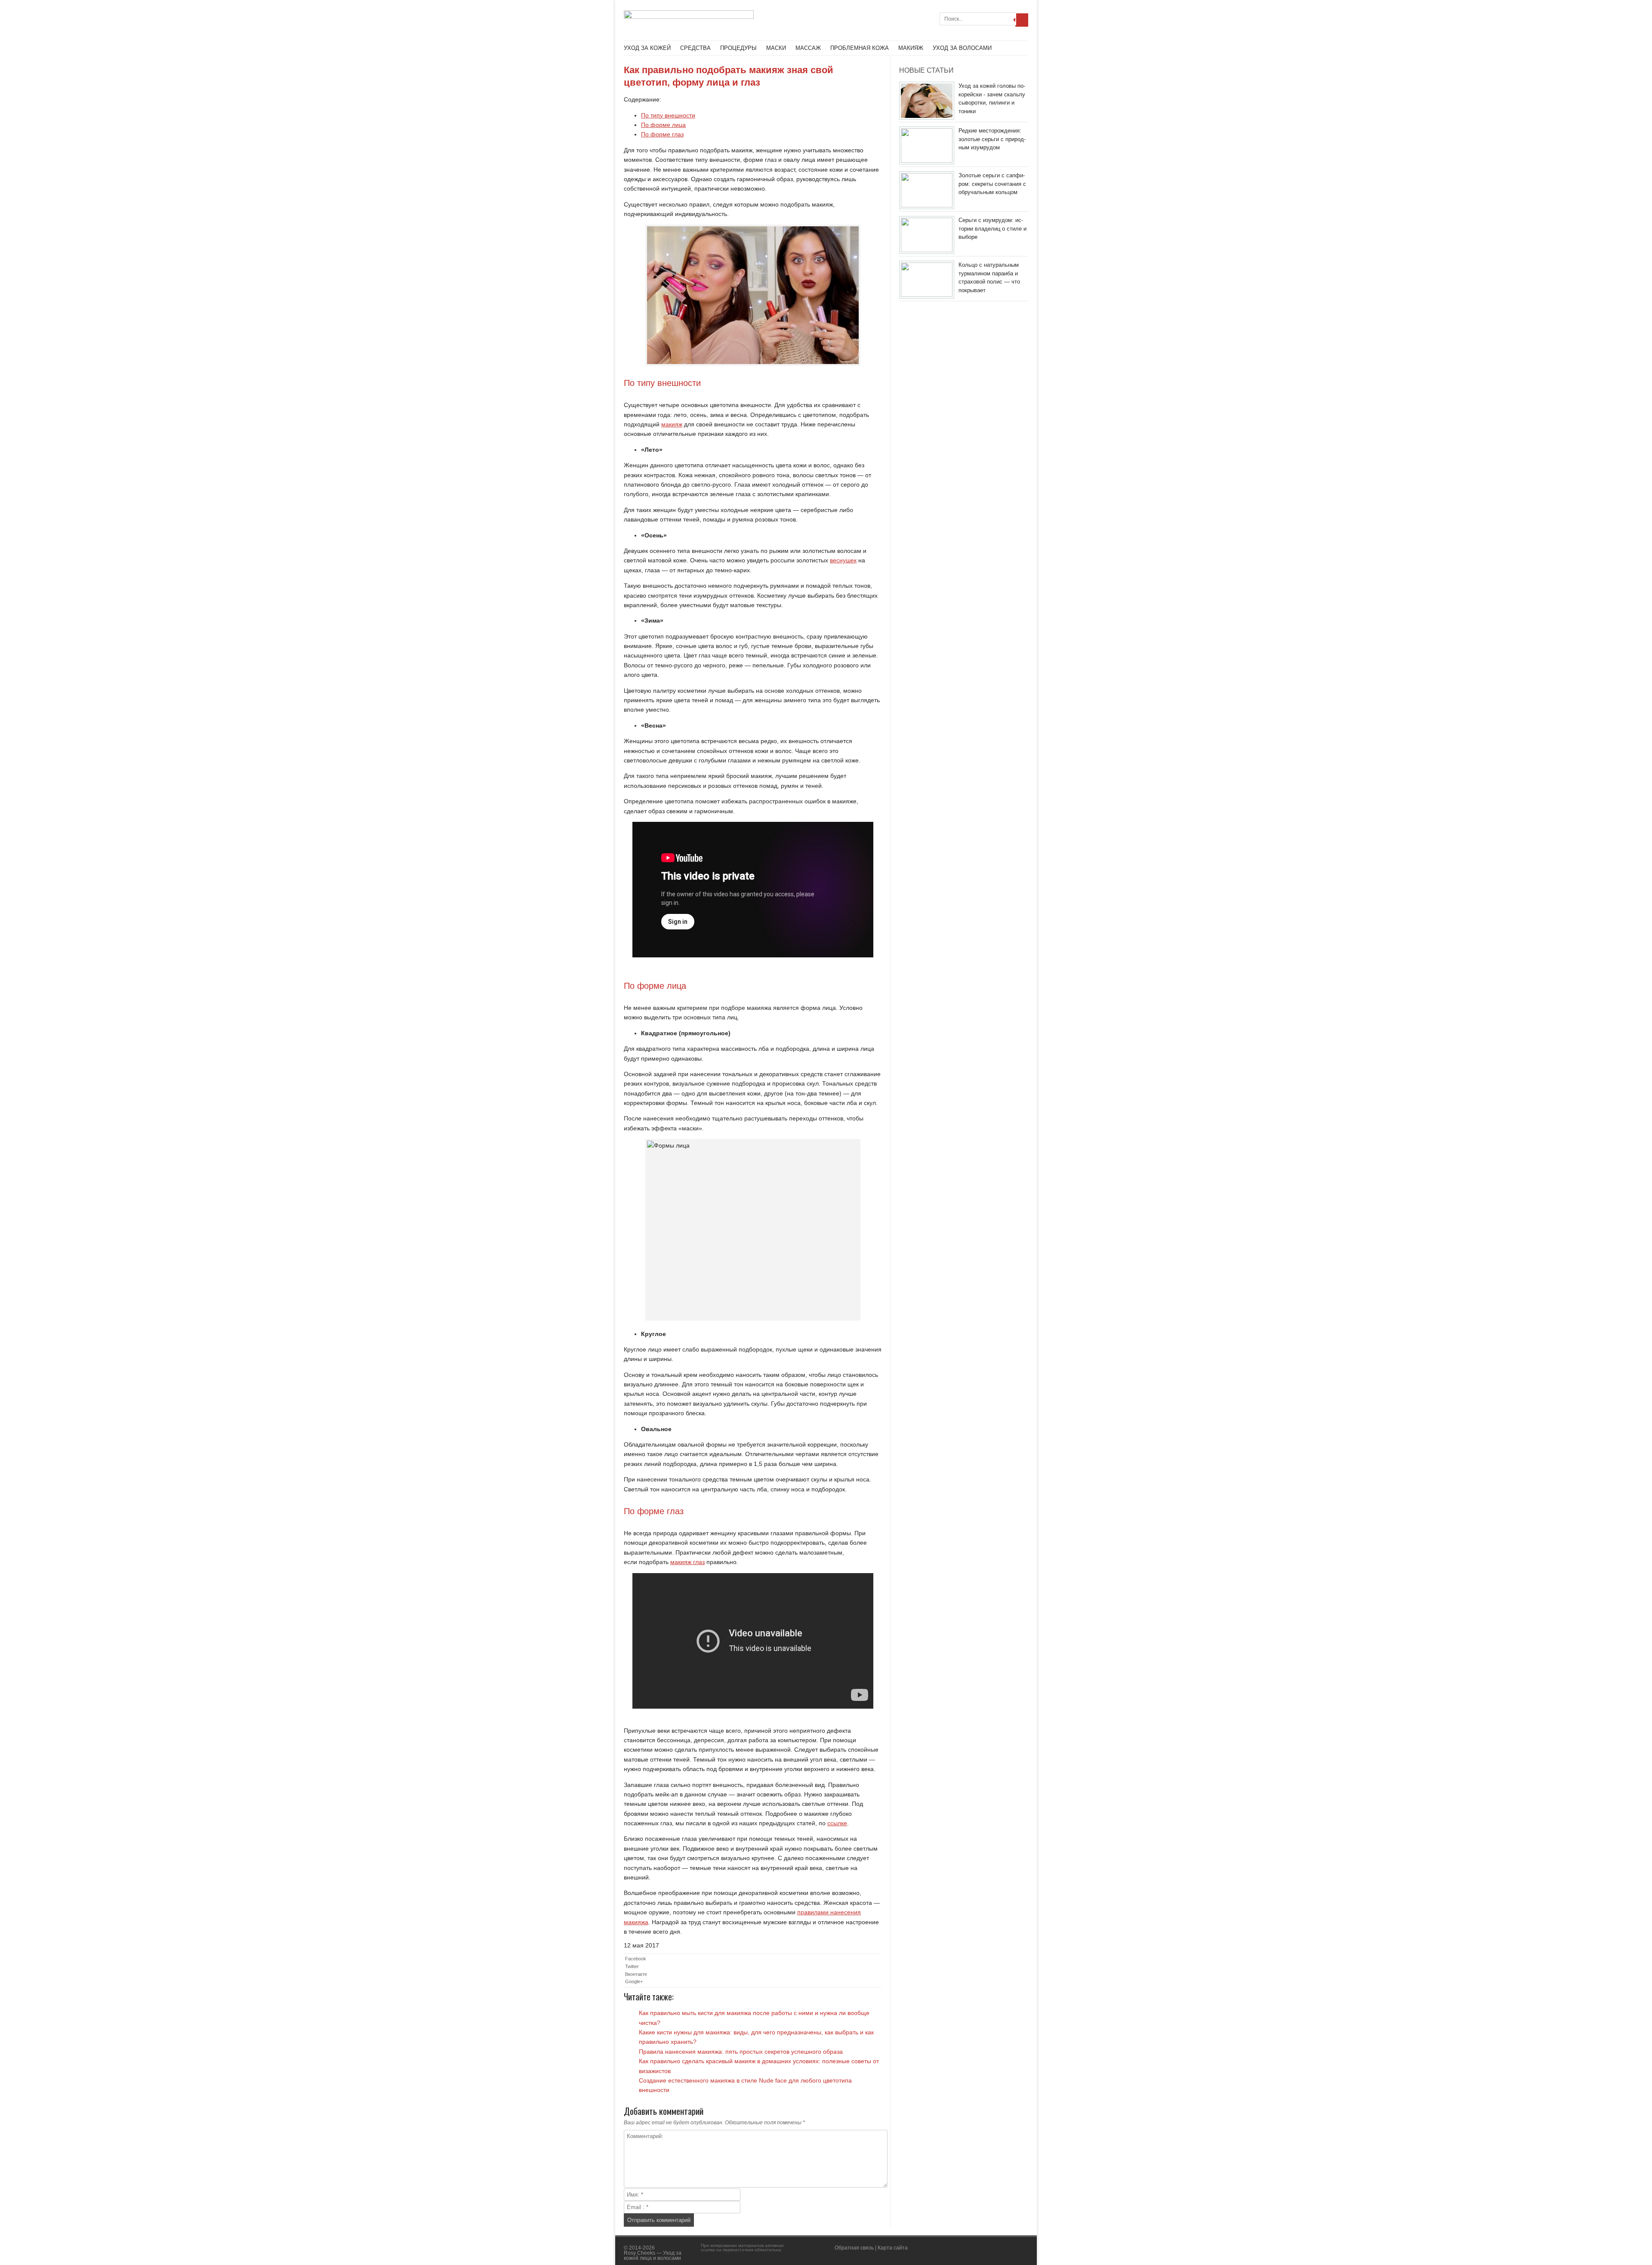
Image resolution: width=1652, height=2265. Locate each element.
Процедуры (738, 48)
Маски (776, 48)
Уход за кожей (647, 48)
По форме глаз (662, 134)
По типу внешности (668, 115)
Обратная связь (854, 2248)
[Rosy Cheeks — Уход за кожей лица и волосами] (689, 17)
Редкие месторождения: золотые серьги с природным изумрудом (992, 139)
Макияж (911, 48)
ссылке (837, 1823)
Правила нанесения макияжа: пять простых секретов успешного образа (741, 2052)
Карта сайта (893, 2248)
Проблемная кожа (860, 48)
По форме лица (663, 125)
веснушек (843, 560)
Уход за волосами (962, 48)
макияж (672, 424)
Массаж (808, 48)
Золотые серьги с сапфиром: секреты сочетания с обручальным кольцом (992, 184)
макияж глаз (687, 1562)
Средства (695, 48)
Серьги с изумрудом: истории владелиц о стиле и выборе (992, 228)
